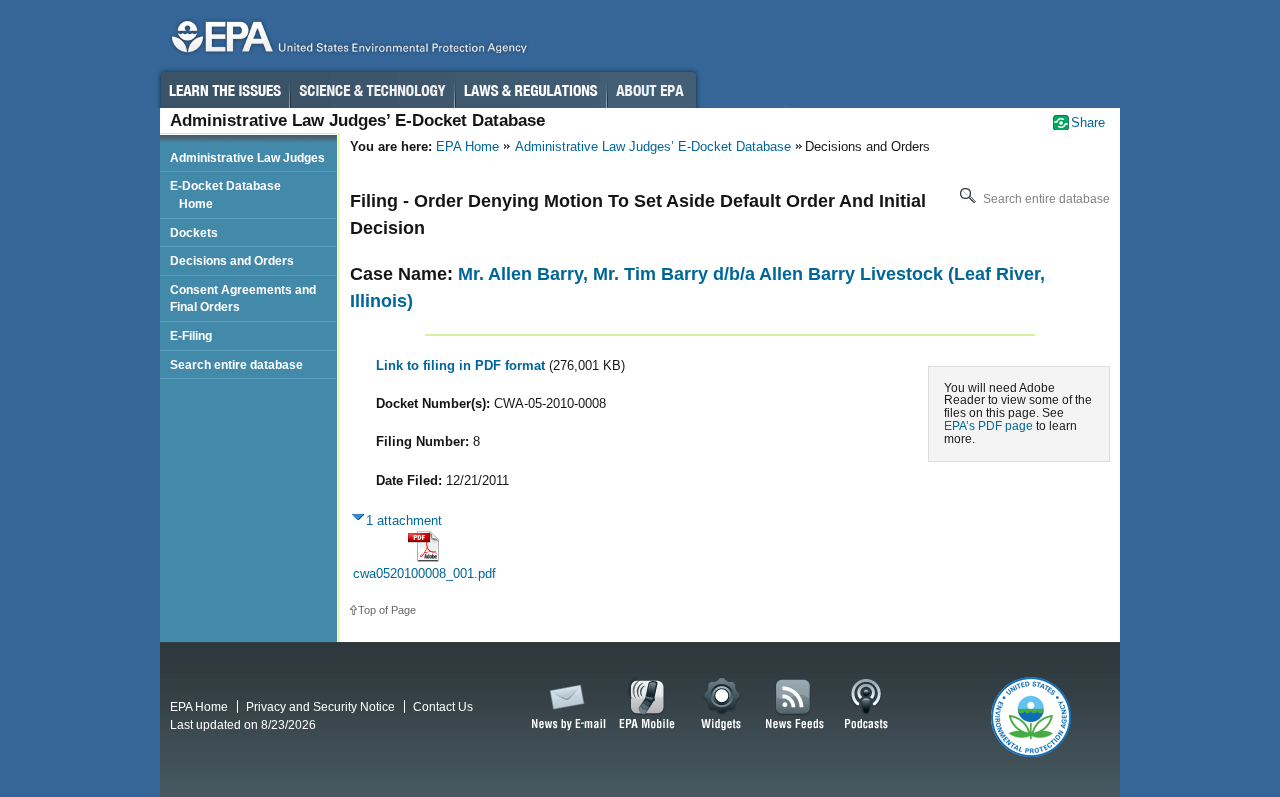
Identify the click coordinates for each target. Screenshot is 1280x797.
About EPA (651, 90)
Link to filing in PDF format (462, 365)
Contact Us (443, 706)
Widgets (722, 705)
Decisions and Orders (232, 260)
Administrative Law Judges (247, 157)
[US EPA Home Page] (346, 41)
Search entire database (1045, 199)
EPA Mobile (647, 705)
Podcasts (866, 705)
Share (1088, 122)
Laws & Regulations (530, 90)
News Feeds (795, 705)
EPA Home (467, 146)
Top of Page (387, 610)
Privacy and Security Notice (320, 706)
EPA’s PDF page (988, 425)
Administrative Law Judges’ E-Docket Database (653, 146)
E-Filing (191, 335)
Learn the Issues (224, 90)
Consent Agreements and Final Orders (243, 298)
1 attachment (404, 520)
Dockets (194, 232)
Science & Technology (372, 90)
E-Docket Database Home (225, 194)
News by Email (565, 705)
